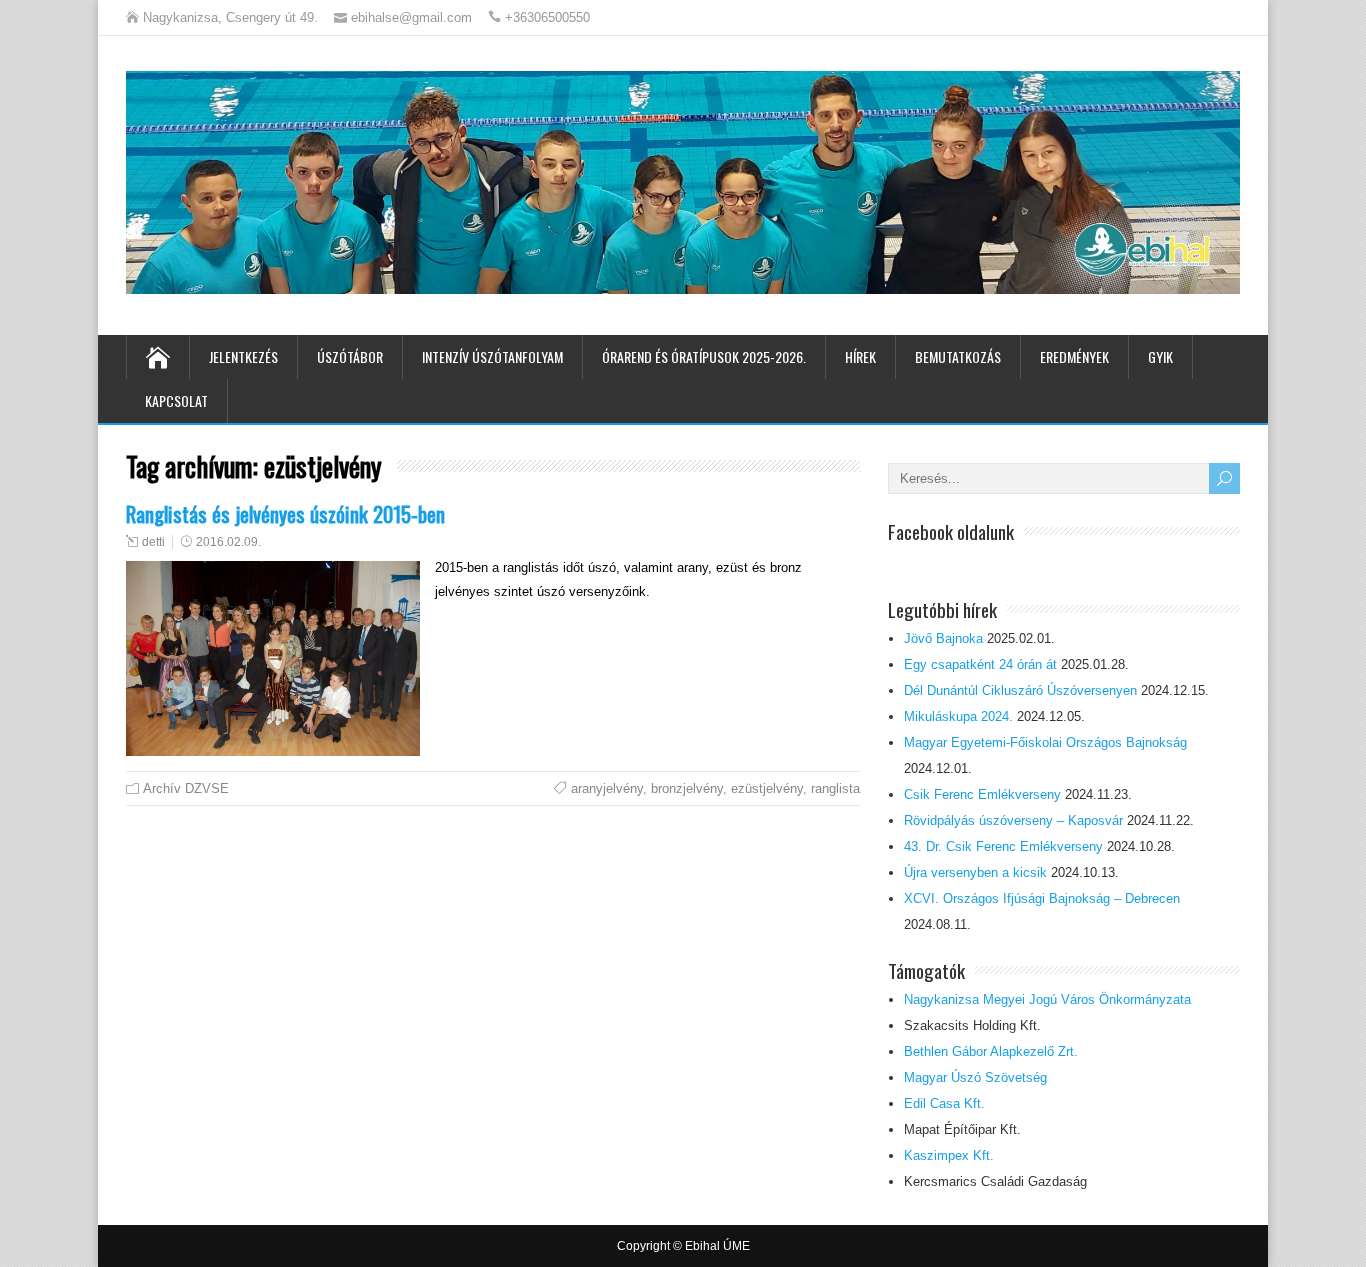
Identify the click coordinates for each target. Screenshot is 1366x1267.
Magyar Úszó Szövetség (975, 1077)
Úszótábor (350, 356)
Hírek (860, 356)
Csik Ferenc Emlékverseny (982, 794)
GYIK (1160, 356)
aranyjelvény (607, 788)
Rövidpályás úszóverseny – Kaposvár (1013, 820)
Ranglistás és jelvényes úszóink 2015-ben (285, 513)
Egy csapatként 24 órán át (980, 664)
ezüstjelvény (767, 788)
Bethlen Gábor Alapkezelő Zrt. (991, 1051)
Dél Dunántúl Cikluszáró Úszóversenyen (1020, 690)
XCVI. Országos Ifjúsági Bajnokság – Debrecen (1042, 898)
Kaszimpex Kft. (949, 1155)
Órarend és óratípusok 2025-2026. (704, 356)
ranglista (835, 788)
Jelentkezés (243, 356)
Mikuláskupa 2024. (958, 716)
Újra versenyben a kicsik (975, 872)
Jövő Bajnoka (943, 638)
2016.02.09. (228, 542)
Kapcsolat (176, 400)
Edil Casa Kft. (944, 1103)
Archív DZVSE (186, 788)
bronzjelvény (687, 788)
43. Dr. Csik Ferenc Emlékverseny (1003, 846)
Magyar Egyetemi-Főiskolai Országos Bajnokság (1045, 742)
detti (153, 542)
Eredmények (1074, 356)
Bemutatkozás (958, 356)
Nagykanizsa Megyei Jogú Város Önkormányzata (1047, 999)
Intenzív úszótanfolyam (492, 356)
